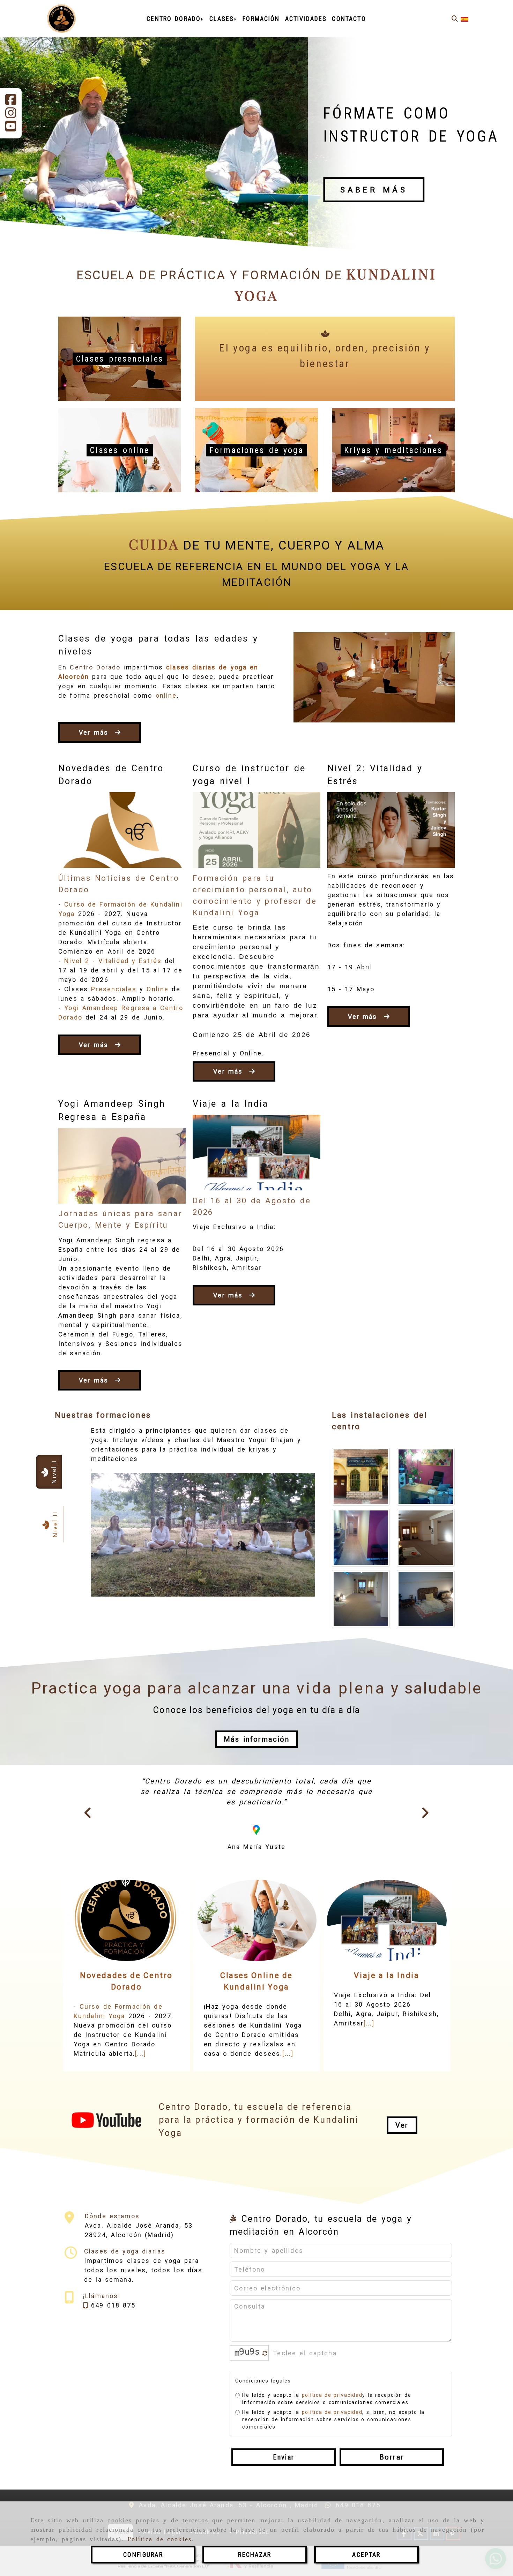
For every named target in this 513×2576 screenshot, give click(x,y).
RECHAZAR (255, 2555)
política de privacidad (332, 2447)
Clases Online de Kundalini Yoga (256, 2033)
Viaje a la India (231, 1104)
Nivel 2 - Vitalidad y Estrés (113, 961)
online (166, 695)
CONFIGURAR (143, 2555)
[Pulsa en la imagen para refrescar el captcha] (247, 2405)
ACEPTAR (366, 2555)
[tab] (49, 1472)
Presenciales (114, 989)
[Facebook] (11, 102)
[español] (464, 19)
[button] (256, 1739)
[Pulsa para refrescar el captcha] (265, 2406)
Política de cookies (159, 2539)
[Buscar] (455, 19)
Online (158, 989)
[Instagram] (11, 115)
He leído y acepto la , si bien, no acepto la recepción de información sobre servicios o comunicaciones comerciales (333, 2472)
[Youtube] (11, 128)
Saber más (374, 190)
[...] (141, 2106)
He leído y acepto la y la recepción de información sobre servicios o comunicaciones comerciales (327, 2451)
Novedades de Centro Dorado (126, 2033)
